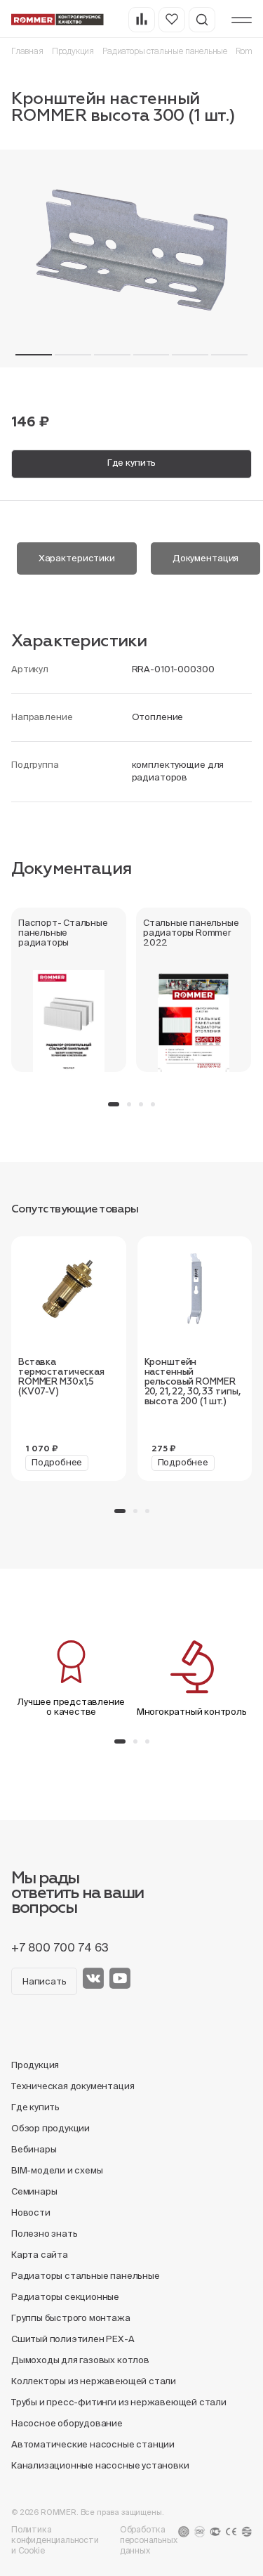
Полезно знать (44, 2234)
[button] (34, 355)
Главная (27, 51)
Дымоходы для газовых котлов (80, 2360)
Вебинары (34, 2149)
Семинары (34, 2191)
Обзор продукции (50, 2128)
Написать (44, 1981)
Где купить (132, 463)
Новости (31, 2212)
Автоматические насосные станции (93, 2444)
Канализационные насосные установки (100, 2465)
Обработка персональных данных (149, 2540)
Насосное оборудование (67, 2423)
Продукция (73, 51)
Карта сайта (40, 2255)
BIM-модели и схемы (57, 2170)
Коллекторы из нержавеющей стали (94, 2381)
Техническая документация (73, 2086)
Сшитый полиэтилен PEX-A (73, 2339)
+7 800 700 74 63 (60, 1947)
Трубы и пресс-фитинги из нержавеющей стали (119, 2402)
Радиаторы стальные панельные (165, 51)
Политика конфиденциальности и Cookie (55, 2540)
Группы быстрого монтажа (71, 2318)
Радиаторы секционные (65, 2297)
